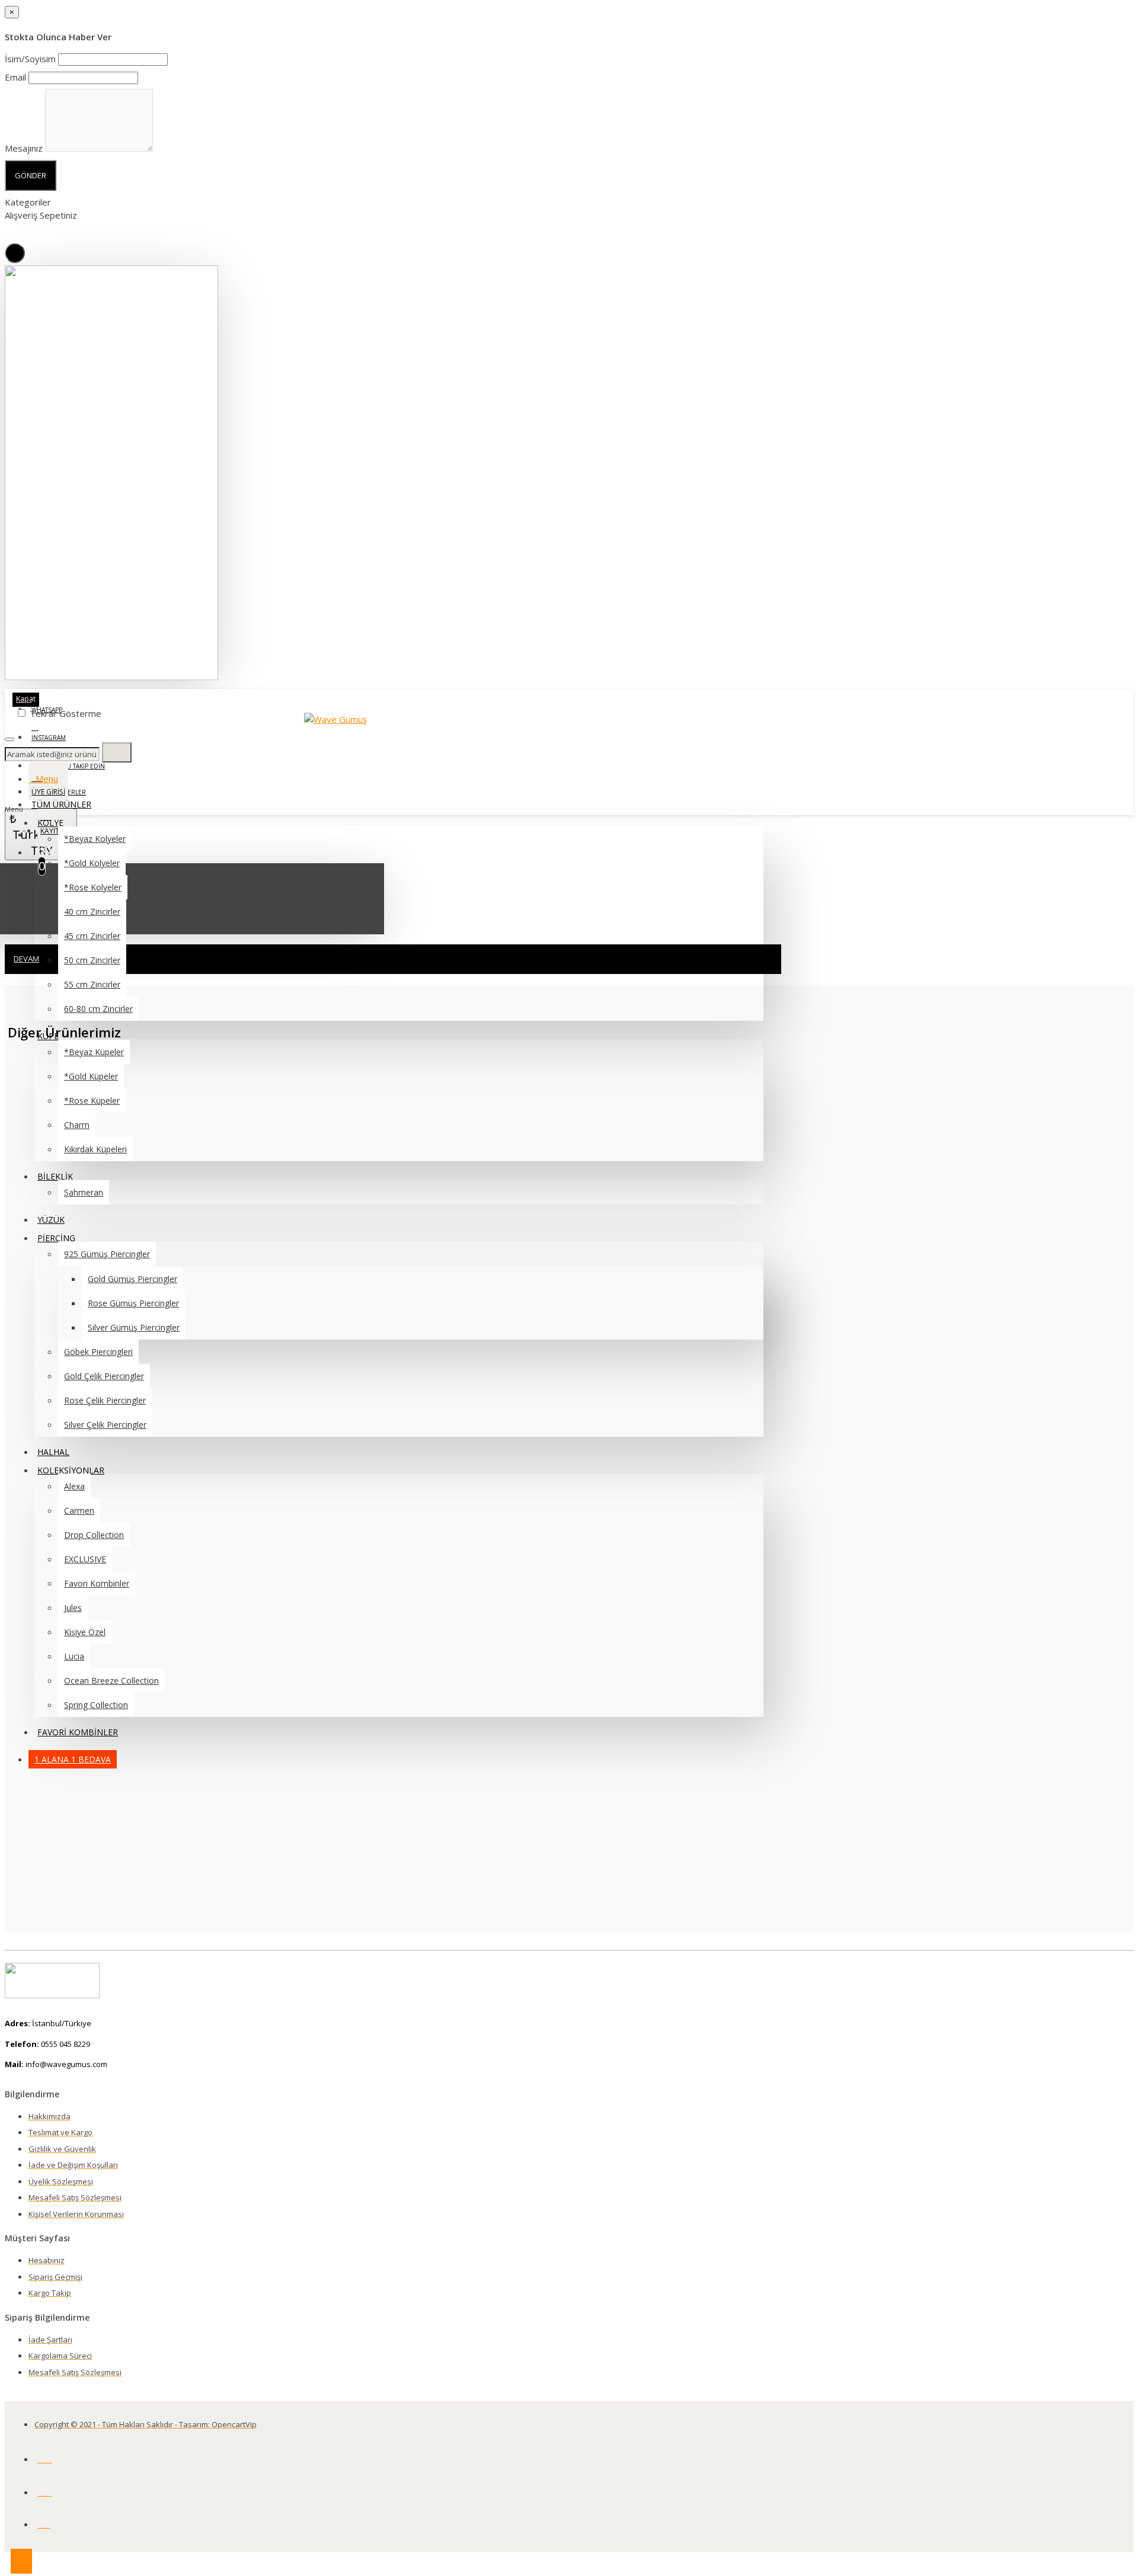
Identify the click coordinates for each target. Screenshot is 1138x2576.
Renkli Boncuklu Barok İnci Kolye (99, 1097)
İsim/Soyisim (30, 59)
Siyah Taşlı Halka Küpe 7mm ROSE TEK (99, 1176)
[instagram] (44, 2522)
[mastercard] (44, 2457)
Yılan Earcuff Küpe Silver (98, 1506)
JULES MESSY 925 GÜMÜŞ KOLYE (99, 1585)
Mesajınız (24, 148)
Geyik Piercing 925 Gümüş (99, 1664)
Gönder (31, 175)
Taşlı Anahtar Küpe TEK (99, 1822)
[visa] (44, 2490)
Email (15, 77)
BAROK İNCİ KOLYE (99, 1335)
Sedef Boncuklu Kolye (99, 1743)
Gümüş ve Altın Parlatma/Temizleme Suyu (99, 1424)
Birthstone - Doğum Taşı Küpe (99, 1255)
